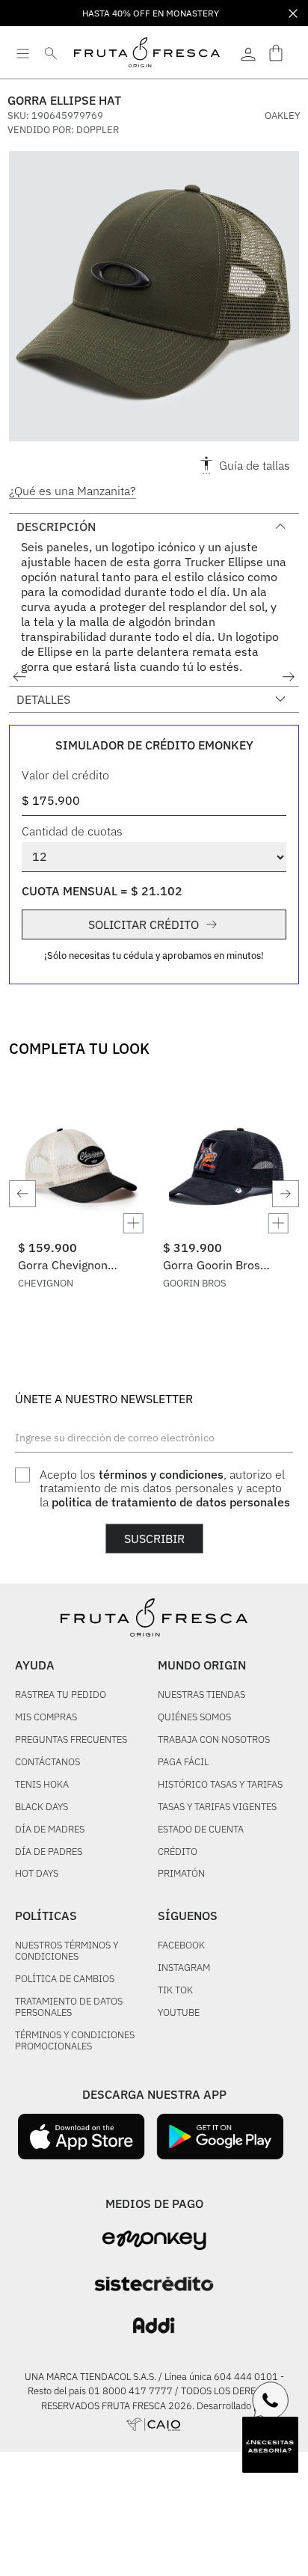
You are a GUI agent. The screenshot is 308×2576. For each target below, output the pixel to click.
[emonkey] (154, 2241)
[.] (248, 52)
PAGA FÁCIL (183, 1763)
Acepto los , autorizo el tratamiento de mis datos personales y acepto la (165, 1488)
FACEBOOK (181, 1946)
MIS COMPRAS (46, 1718)
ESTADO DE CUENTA (201, 1830)
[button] (154, 299)
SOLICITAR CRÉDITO (144, 924)
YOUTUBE (179, 2013)
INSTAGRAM (184, 1968)
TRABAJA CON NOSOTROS (214, 1740)
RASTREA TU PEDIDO (61, 1695)
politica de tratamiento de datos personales (171, 1502)
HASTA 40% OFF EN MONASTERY (151, 13)
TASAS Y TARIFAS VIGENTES (217, 1807)
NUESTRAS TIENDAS (201, 1695)
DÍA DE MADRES (50, 1830)
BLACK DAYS (41, 1807)
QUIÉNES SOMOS (194, 1718)
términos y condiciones (161, 1474)
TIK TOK (175, 1991)
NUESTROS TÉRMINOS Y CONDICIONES (67, 1951)
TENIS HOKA (42, 1785)
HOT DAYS (37, 1874)
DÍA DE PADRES (49, 1852)
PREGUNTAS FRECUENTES (71, 1740)
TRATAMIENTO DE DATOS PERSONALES (69, 2008)
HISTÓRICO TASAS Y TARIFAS (220, 1785)
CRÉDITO (178, 1852)
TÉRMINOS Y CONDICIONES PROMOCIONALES (75, 2041)
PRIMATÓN (181, 1874)
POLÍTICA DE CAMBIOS (65, 1979)
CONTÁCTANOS (47, 1763)
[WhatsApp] (271, 2400)
